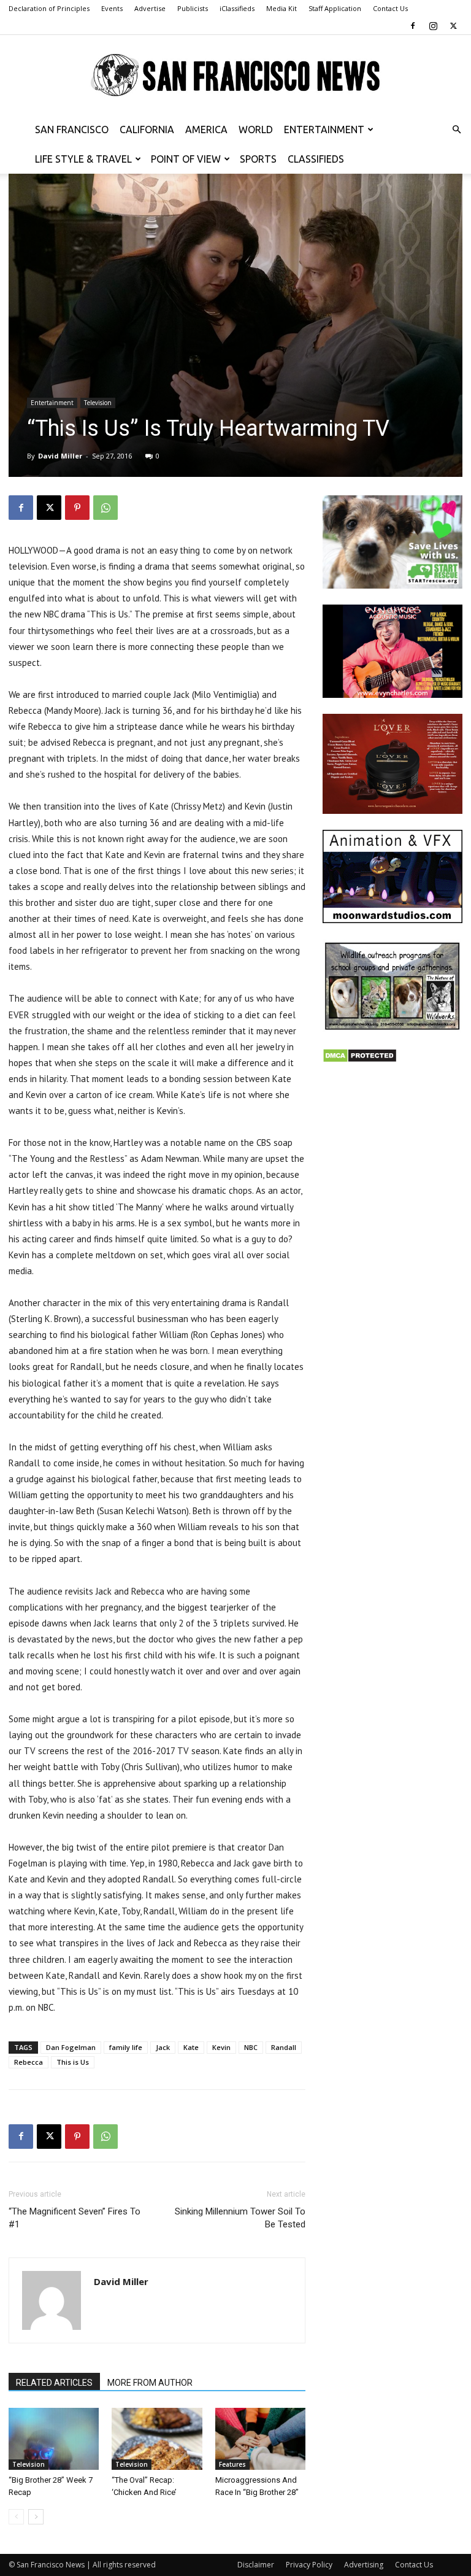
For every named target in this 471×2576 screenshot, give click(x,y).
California (147, 130)
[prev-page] (16, 2517)
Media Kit (281, 8)
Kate (191, 2047)
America (206, 130)
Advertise (150, 8)
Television (98, 403)
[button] (456, 130)
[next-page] (36, 2517)
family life (126, 2047)
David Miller (60, 456)
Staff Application (335, 8)
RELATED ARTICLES (54, 2383)
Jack (163, 2047)
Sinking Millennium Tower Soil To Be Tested (240, 2218)
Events (112, 8)
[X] (453, 26)
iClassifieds (237, 8)
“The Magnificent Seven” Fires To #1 (75, 2218)
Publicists (193, 8)
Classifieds (316, 159)
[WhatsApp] (105, 508)
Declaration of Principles (49, 8)
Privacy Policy (309, 2565)
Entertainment (324, 130)
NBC (251, 2047)
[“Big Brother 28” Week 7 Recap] (54, 2439)
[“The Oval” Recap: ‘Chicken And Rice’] (157, 2439)
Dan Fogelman (71, 2047)
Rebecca (29, 2062)
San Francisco (72, 130)
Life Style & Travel (83, 159)
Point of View (186, 159)
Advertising (364, 2565)
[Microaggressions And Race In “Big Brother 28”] (260, 2439)
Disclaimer (256, 2565)
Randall (284, 2047)
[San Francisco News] (235, 75)
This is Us (73, 2062)
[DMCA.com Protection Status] (360, 1060)
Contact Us (390, 8)
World (256, 130)
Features (232, 2464)
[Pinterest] (77, 508)
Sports (258, 159)
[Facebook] (413, 26)
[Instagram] (433, 26)
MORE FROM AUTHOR (150, 2383)
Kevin (221, 2047)
